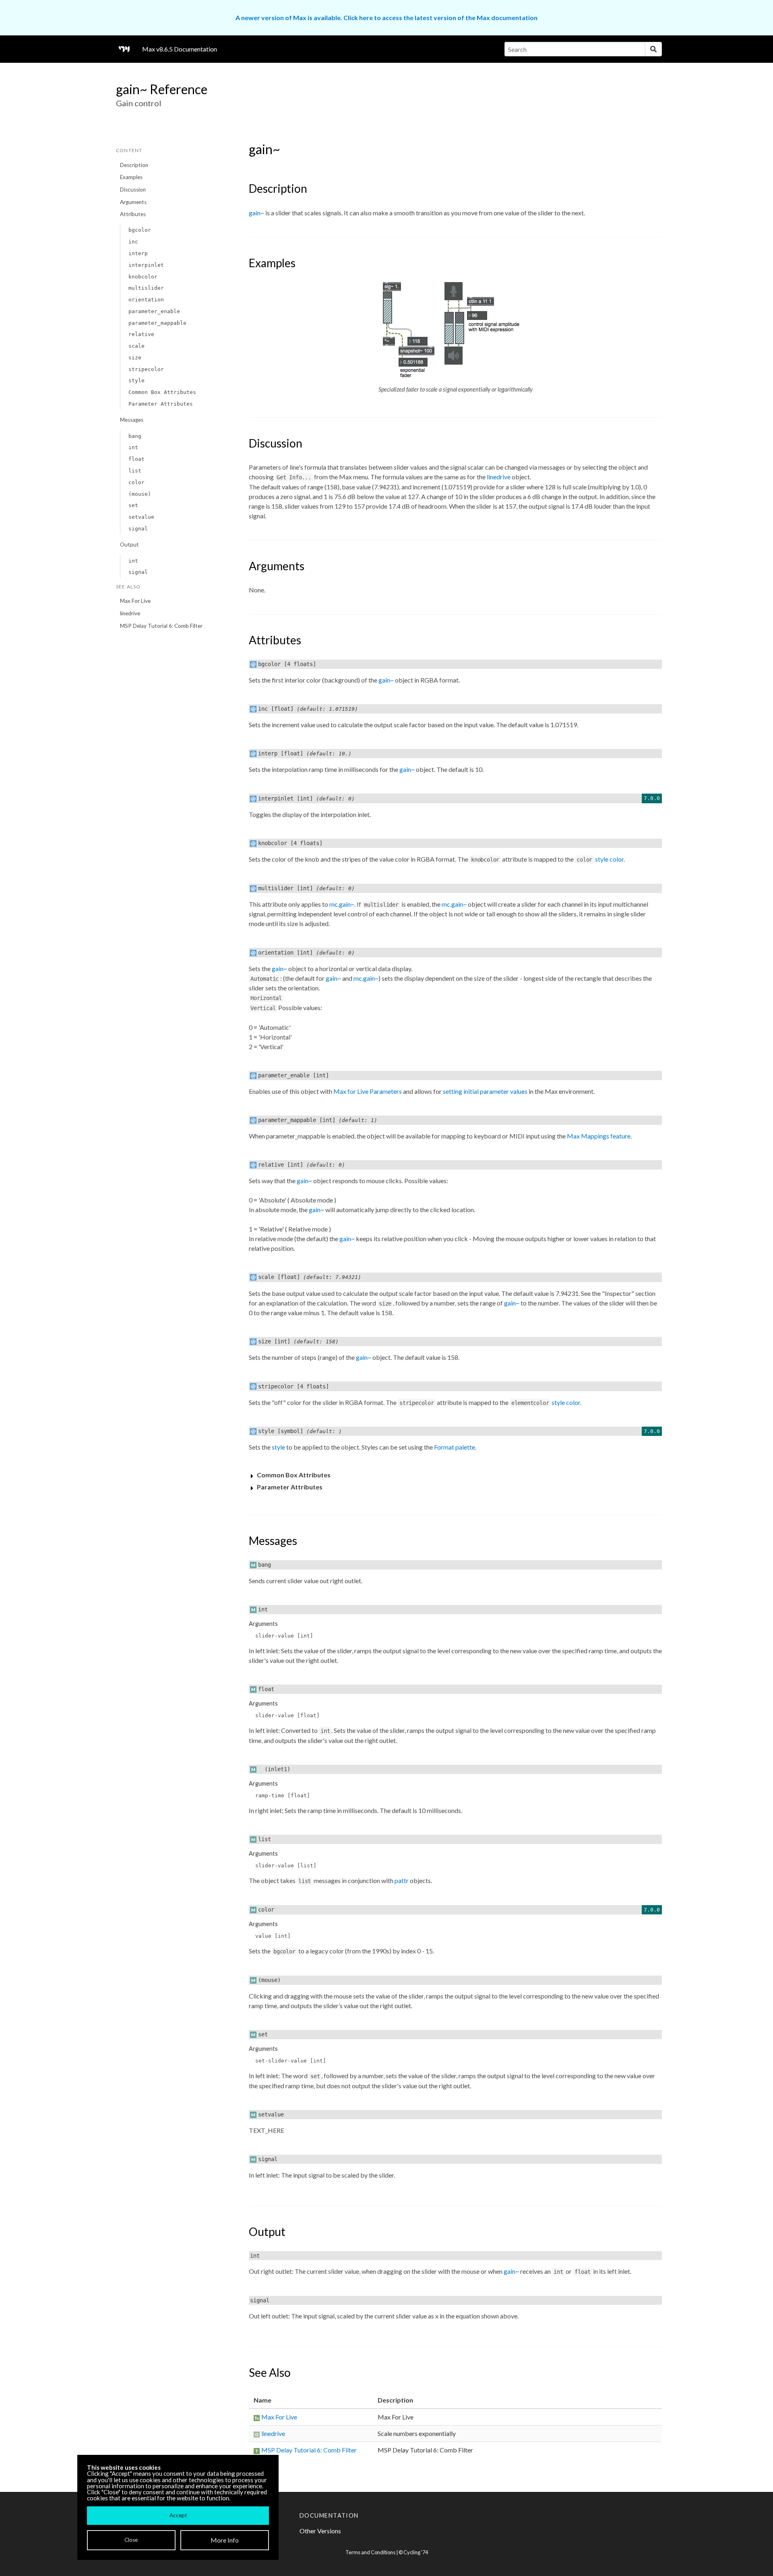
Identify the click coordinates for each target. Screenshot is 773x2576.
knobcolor (143, 277)
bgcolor (140, 230)
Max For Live (135, 601)
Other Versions (320, 2531)
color (136, 482)
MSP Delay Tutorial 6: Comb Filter (161, 626)
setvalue (141, 517)
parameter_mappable (157, 323)
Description (134, 165)
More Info (225, 2540)
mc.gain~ (342, 904)
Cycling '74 (416, 2552)
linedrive (130, 613)
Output (129, 544)
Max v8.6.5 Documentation (180, 49)
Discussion (133, 190)
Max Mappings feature (599, 1136)
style (136, 381)
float (136, 459)
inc (133, 242)
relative (141, 334)
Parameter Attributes (161, 404)
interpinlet (146, 265)
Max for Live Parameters (368, 1091)
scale (136, 346)
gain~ (256, 213)
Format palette (455, 1447)
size (135, 358)
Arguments (133, 202)
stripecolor (146, 369)
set (133, 505)
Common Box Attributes (162, 392)
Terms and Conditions (370, 2552)
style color (609, 859)
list (135, 471)
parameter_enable (154, 311)
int (133, 447)
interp (138, 253)
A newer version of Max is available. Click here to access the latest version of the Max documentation (386, 18)
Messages (132, 420)
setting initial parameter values (485, 1091)
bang (135, 436)
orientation (146, 300)
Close (131, 2540)
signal (138, 529)
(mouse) (140, 494)
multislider (146, 288)
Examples (131, 177)
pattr (402, 1880)
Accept (178, 2515)
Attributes (133, 214)
